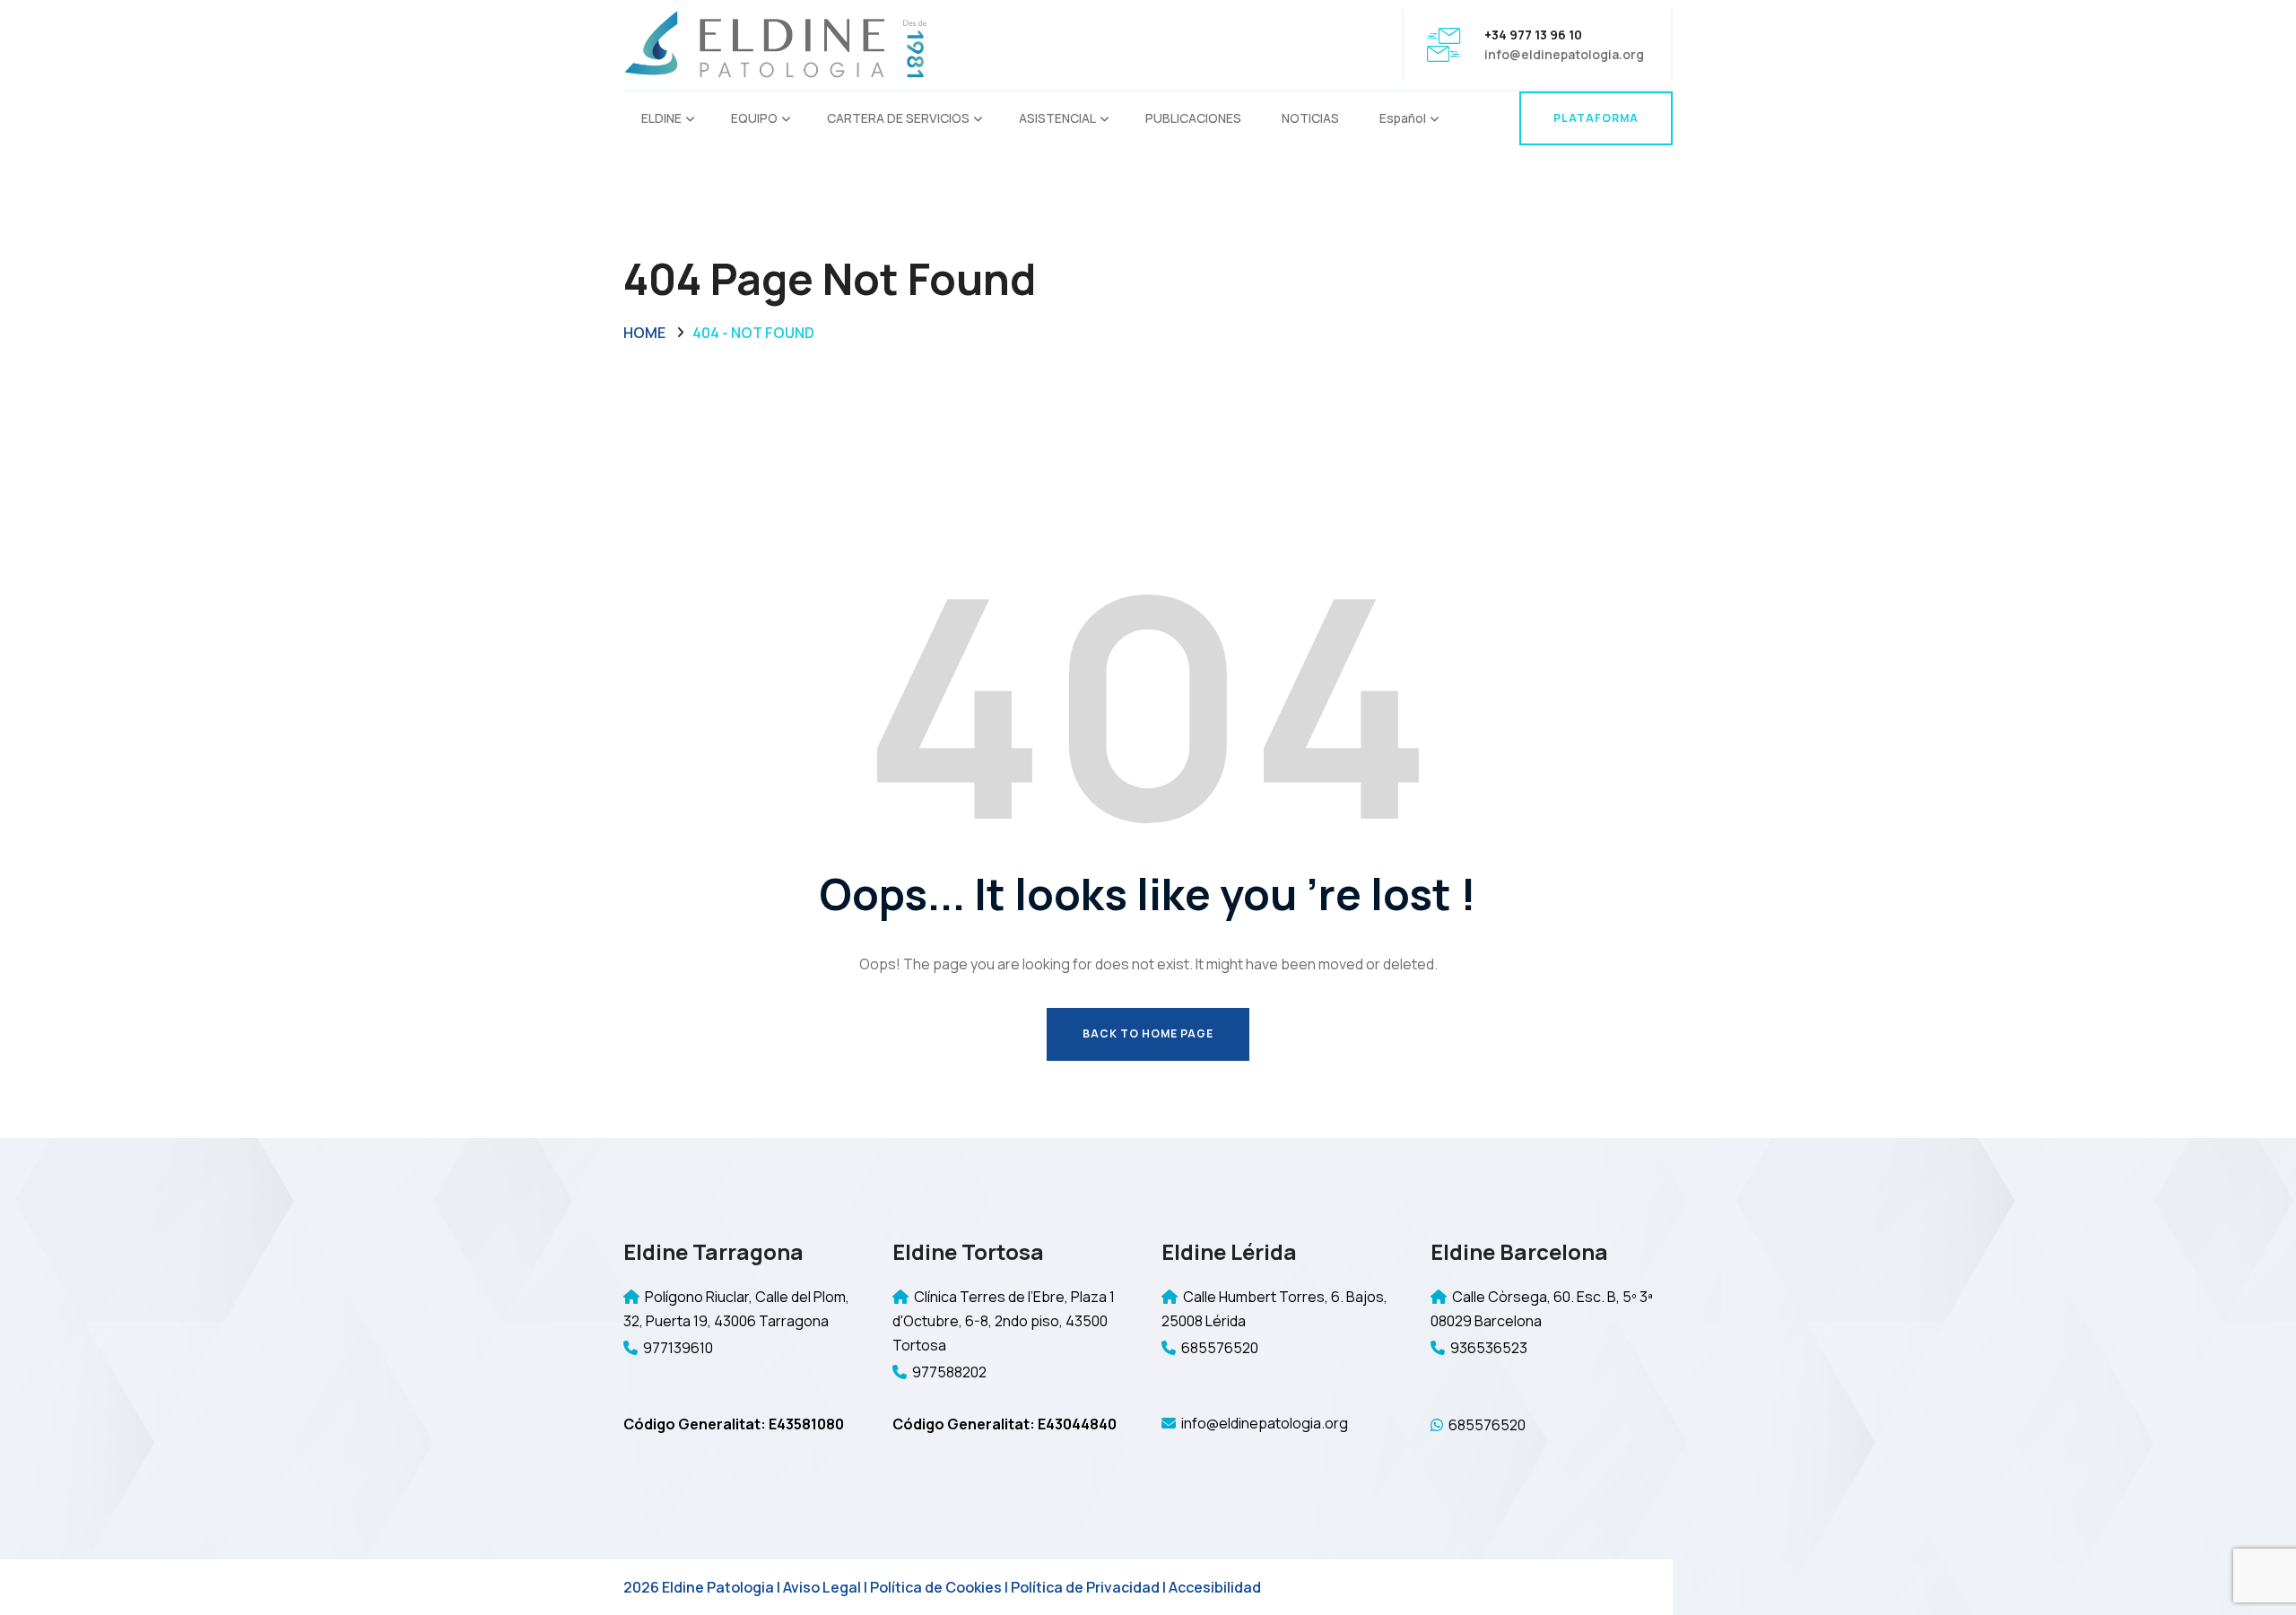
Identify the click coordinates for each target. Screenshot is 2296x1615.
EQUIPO (754, 118)
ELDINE (661, 118)
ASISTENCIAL (1057, 118)
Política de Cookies (936, 1587)
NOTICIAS (1310, 118)
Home (644, 333)
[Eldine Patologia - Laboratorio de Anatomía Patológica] (776, 43)
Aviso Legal (822, 1587)
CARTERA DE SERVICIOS (898, 118)
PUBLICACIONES (1193, 118)
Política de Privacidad (1085, 1587)
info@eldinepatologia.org (1564, 54)
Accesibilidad (1215, 1587)
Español (1403, 118)
